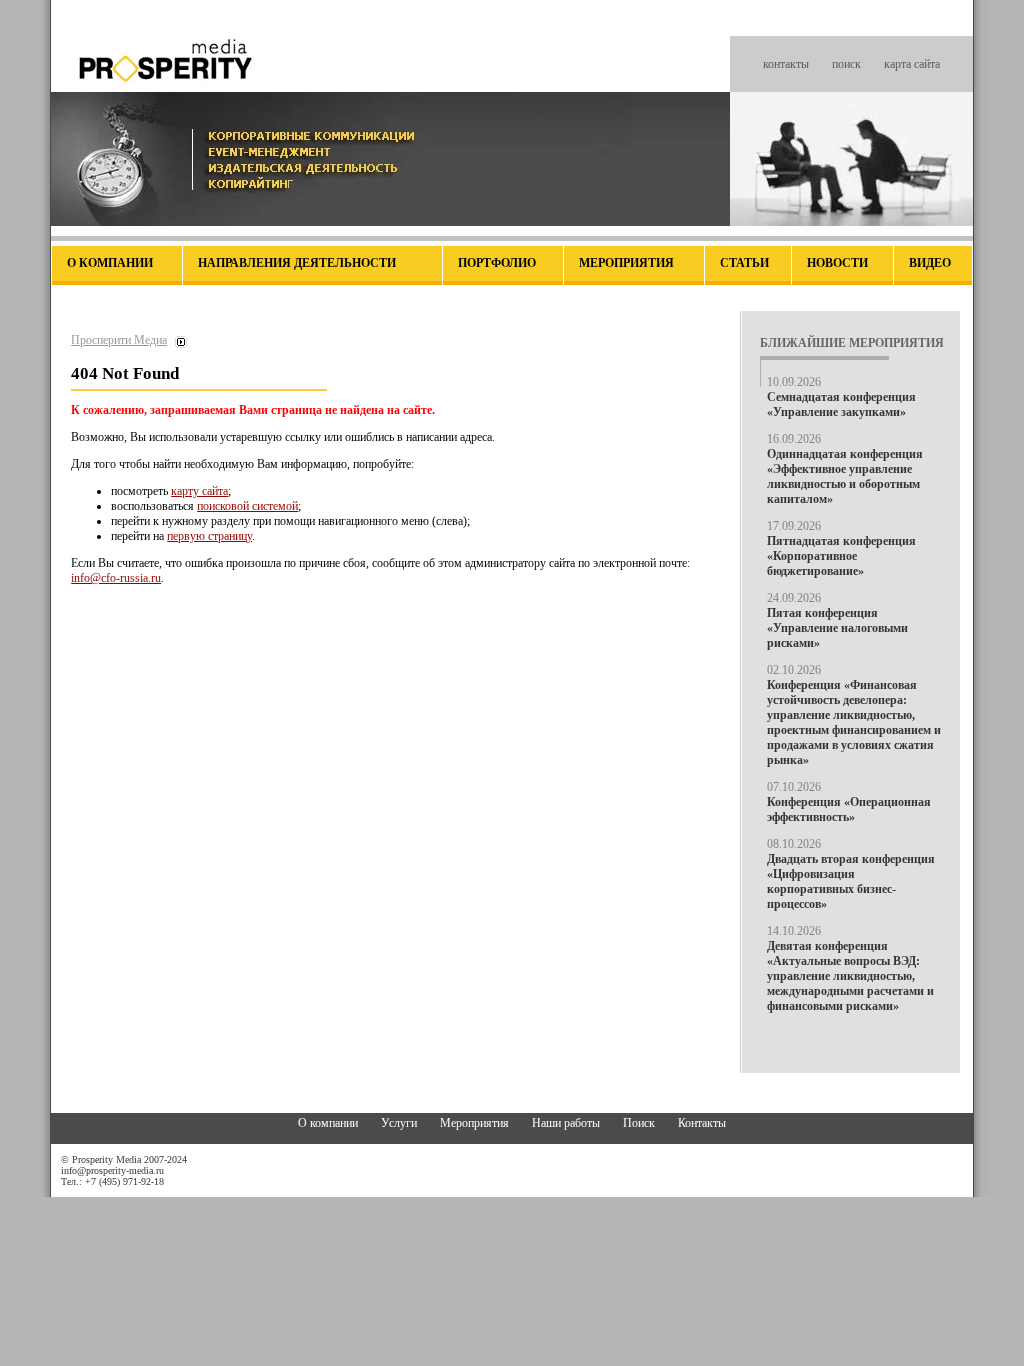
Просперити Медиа (119, 340)
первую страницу (209, 536)
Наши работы (566, 1123)
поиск (846, 64)
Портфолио (497, 263)
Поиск (639, 1123)
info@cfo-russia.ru (116, 578)
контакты (786, 64)
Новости (837, 263)
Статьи (744, 263)
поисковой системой (247, 506)
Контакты (702, 1123)
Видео (930, 263)
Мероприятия (626, 263)
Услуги (399, 1123)
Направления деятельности (297, 263)
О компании (110, 263)
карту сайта (199, 491)
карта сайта (912, 64)
